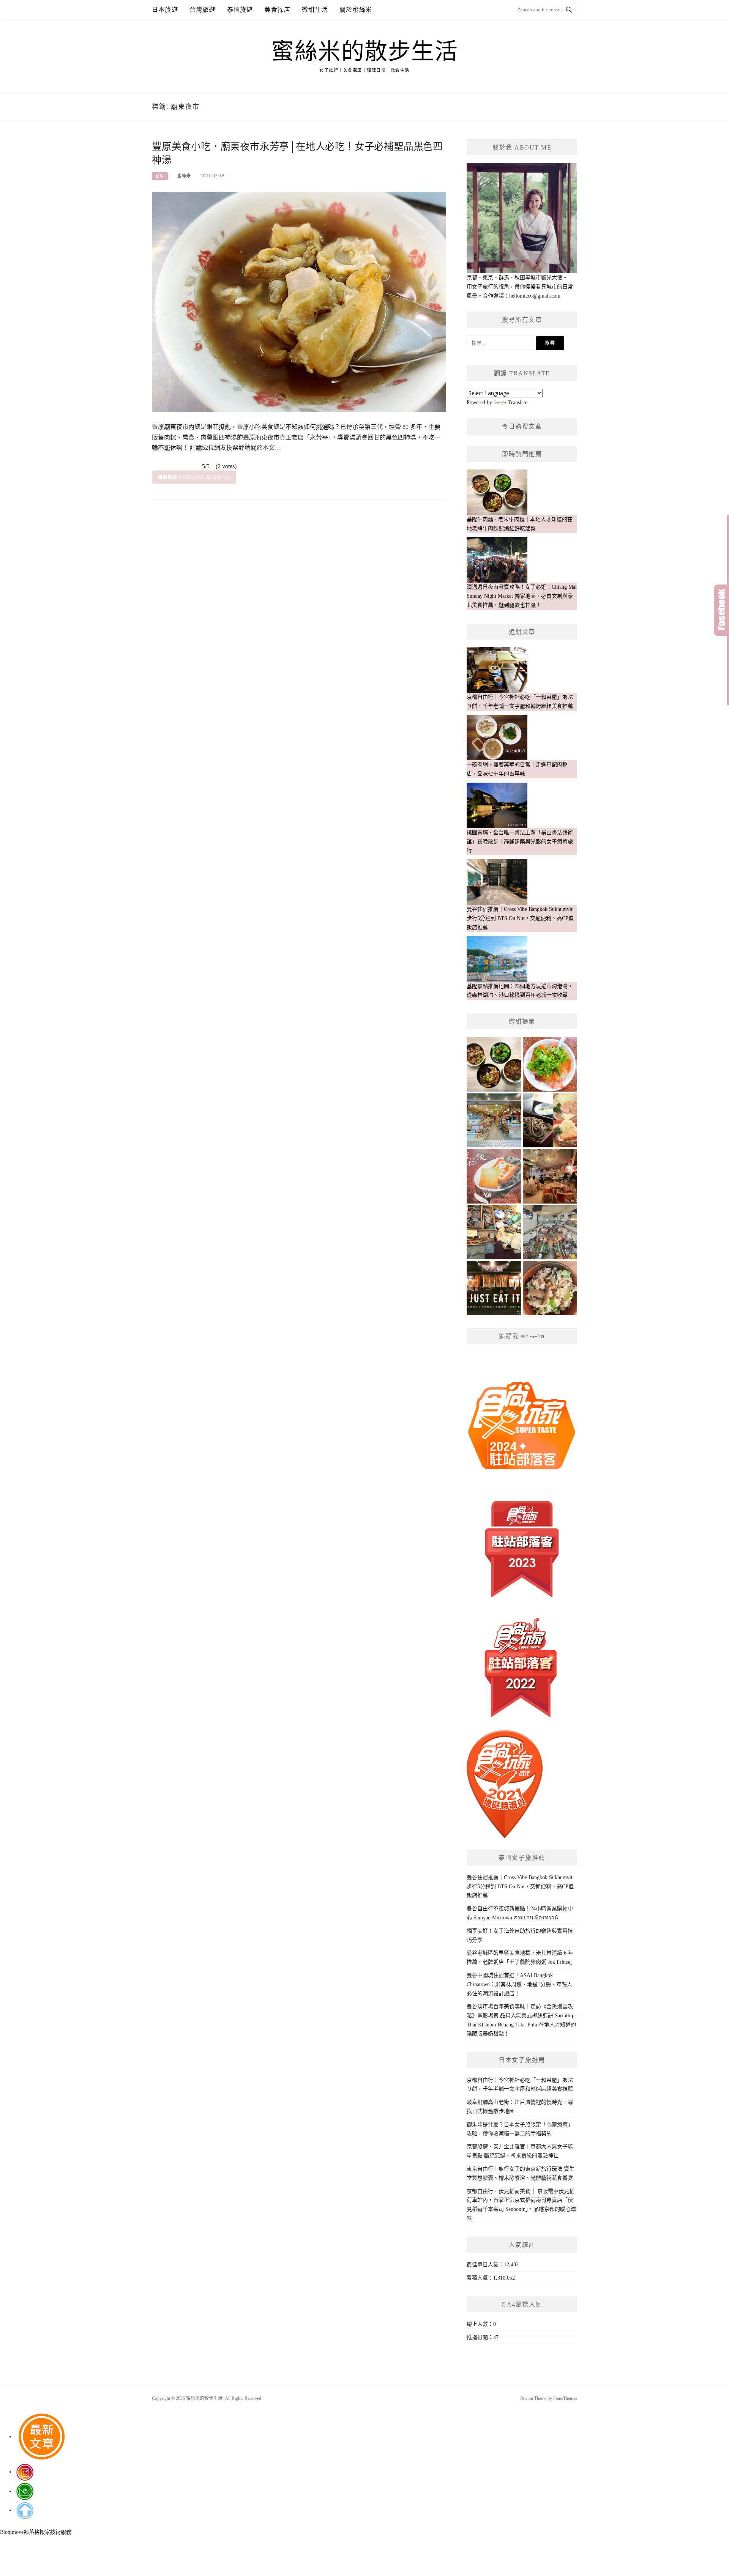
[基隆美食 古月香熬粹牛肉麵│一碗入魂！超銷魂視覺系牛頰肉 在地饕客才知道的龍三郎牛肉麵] (494, 1288)
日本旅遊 (165, 10)
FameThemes (565, 2398)
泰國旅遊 (240, 10)
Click (721, 610)
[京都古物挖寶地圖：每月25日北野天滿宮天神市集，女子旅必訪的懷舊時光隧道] (494, 1232)
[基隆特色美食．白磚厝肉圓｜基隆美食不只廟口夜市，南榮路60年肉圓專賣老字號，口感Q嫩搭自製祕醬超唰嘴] (550, 1064)
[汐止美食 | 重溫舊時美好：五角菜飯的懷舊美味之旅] (550, 1288)
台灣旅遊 (203, 10)
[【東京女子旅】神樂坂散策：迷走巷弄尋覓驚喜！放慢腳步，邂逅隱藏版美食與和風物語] (550, 1120)
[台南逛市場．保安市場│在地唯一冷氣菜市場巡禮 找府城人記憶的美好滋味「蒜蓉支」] (550, 1232)
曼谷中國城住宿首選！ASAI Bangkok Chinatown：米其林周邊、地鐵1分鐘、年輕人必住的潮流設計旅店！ (519, 1984)
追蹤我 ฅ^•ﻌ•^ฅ (522, 1336)
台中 (160, 176)
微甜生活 (315, 10)
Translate (518, 403)
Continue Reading (204, 477)
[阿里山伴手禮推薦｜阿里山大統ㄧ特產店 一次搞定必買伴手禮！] (494, 1120)
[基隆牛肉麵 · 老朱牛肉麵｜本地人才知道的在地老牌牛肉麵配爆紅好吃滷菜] (494, 1064)
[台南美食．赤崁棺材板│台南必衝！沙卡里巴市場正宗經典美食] (494, 1176)
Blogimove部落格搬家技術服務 (36, 2532)
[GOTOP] (25, 2510)
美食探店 (277, 10)
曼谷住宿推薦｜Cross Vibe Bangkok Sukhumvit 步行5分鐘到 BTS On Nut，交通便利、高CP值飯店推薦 (520, 1887)
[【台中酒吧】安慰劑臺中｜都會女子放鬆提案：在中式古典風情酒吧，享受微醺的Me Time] (550, 1176)
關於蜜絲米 (356, 10)
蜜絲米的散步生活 (364, 52)
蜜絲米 (184, 176)
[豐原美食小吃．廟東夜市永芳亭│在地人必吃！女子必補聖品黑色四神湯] (299, 302)
